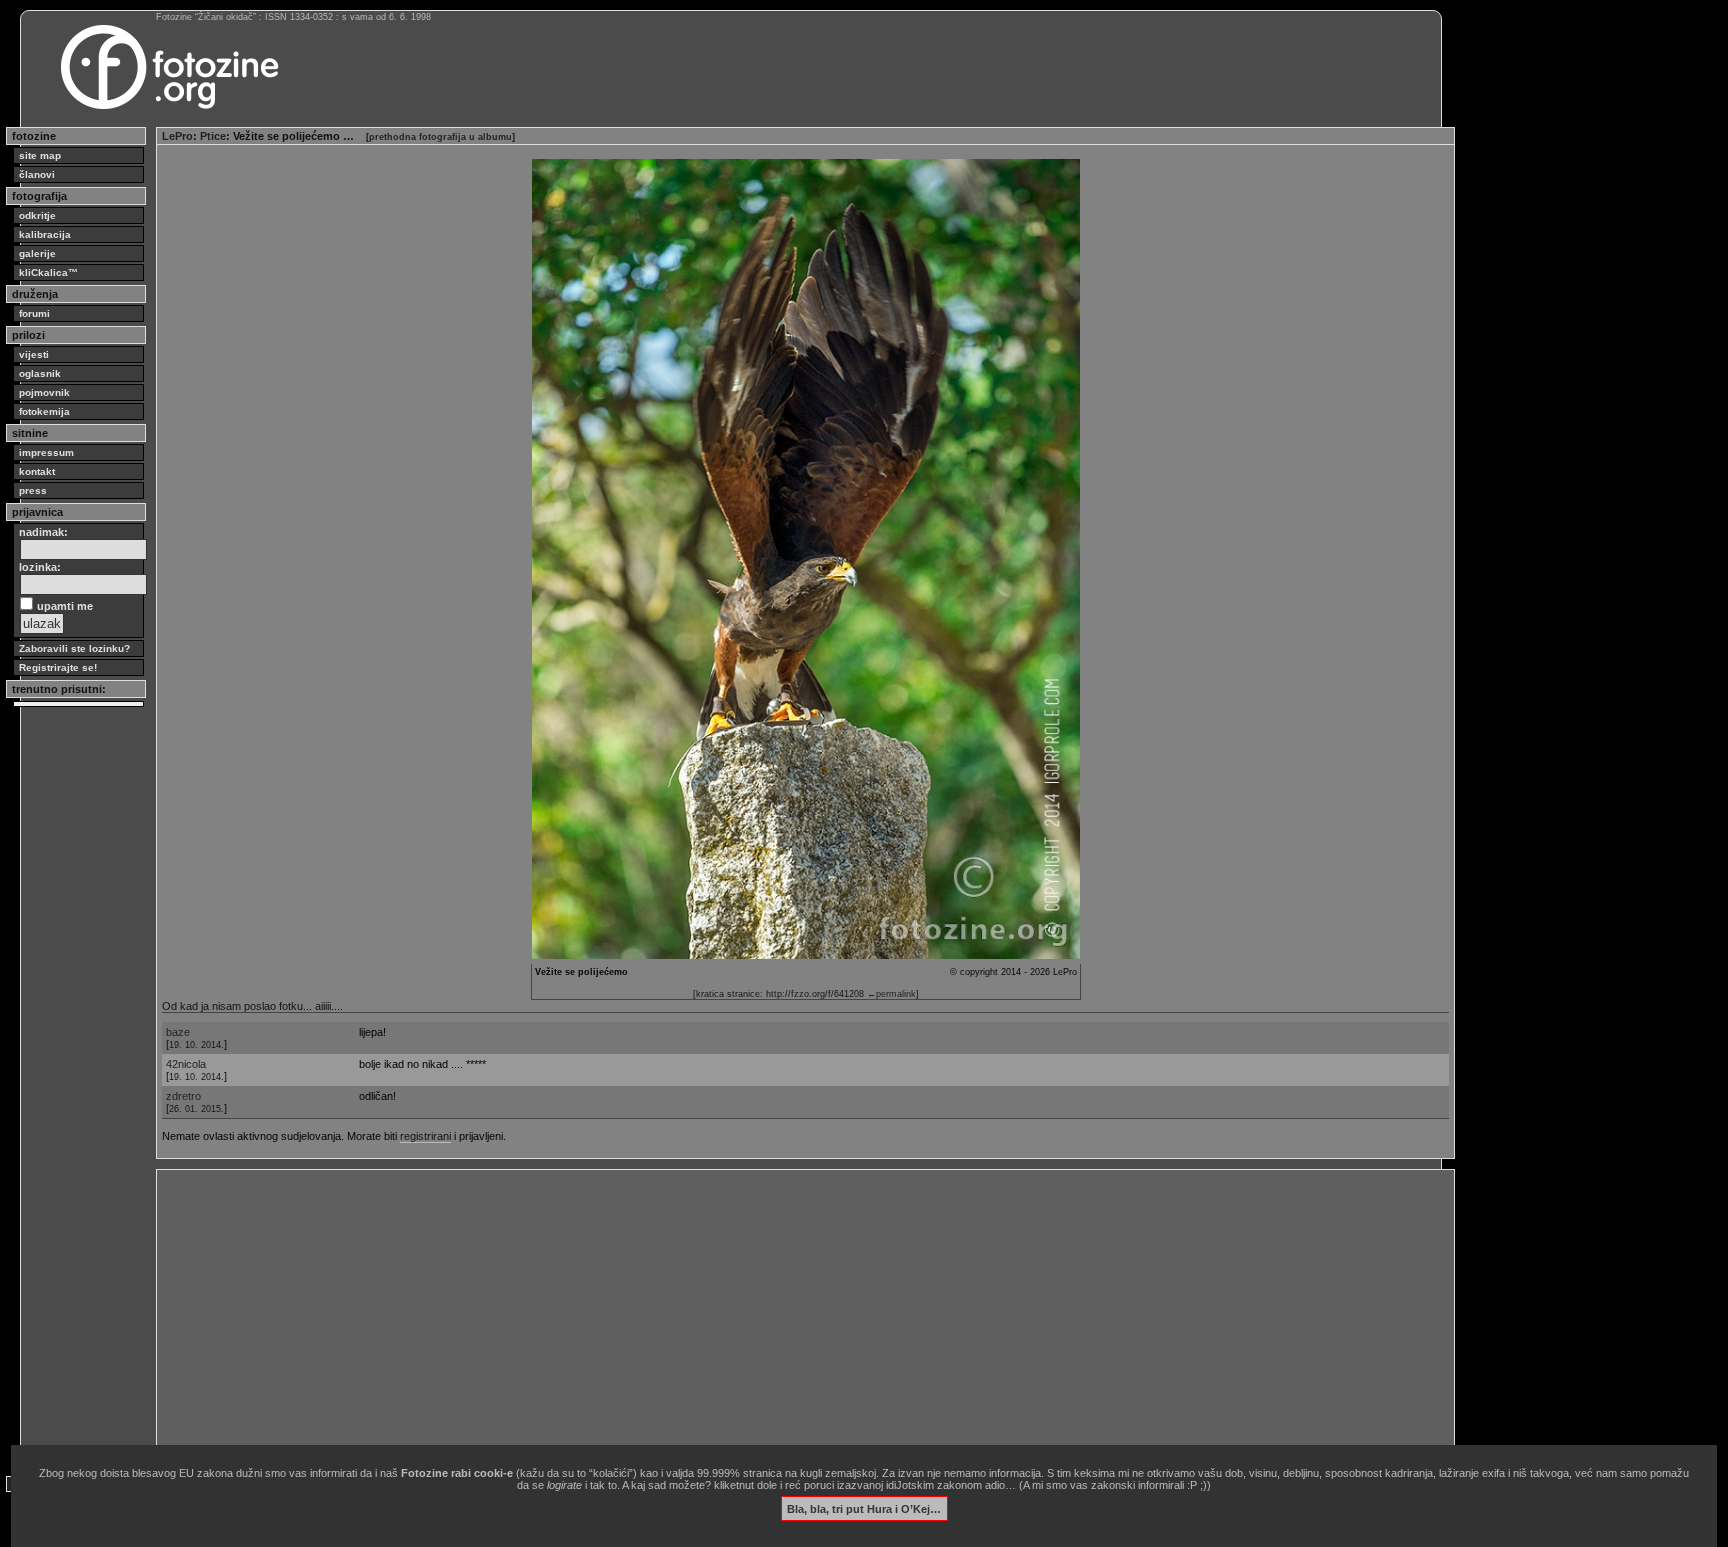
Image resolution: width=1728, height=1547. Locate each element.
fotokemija (44, 411)
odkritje (37, 215)
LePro (177, 136)
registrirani (425, 1136)
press (33, 490)
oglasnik (40, 373)
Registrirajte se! (58, 667)
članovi (37, 174)
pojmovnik (44, 392)
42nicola (186, 1064)
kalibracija (45, 234)
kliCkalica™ (48, 272)
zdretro (183, 1096)
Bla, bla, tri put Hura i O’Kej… (864, 1508)
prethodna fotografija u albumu (440, 137)
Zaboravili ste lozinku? (74, 648)
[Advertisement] (762, 1315)
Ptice (213, 136)
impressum (46, 452)
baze (178, 1032)
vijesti (34, 354)
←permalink (891, 994)
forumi (34, 313)
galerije (37, 253)
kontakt (37, 471)
